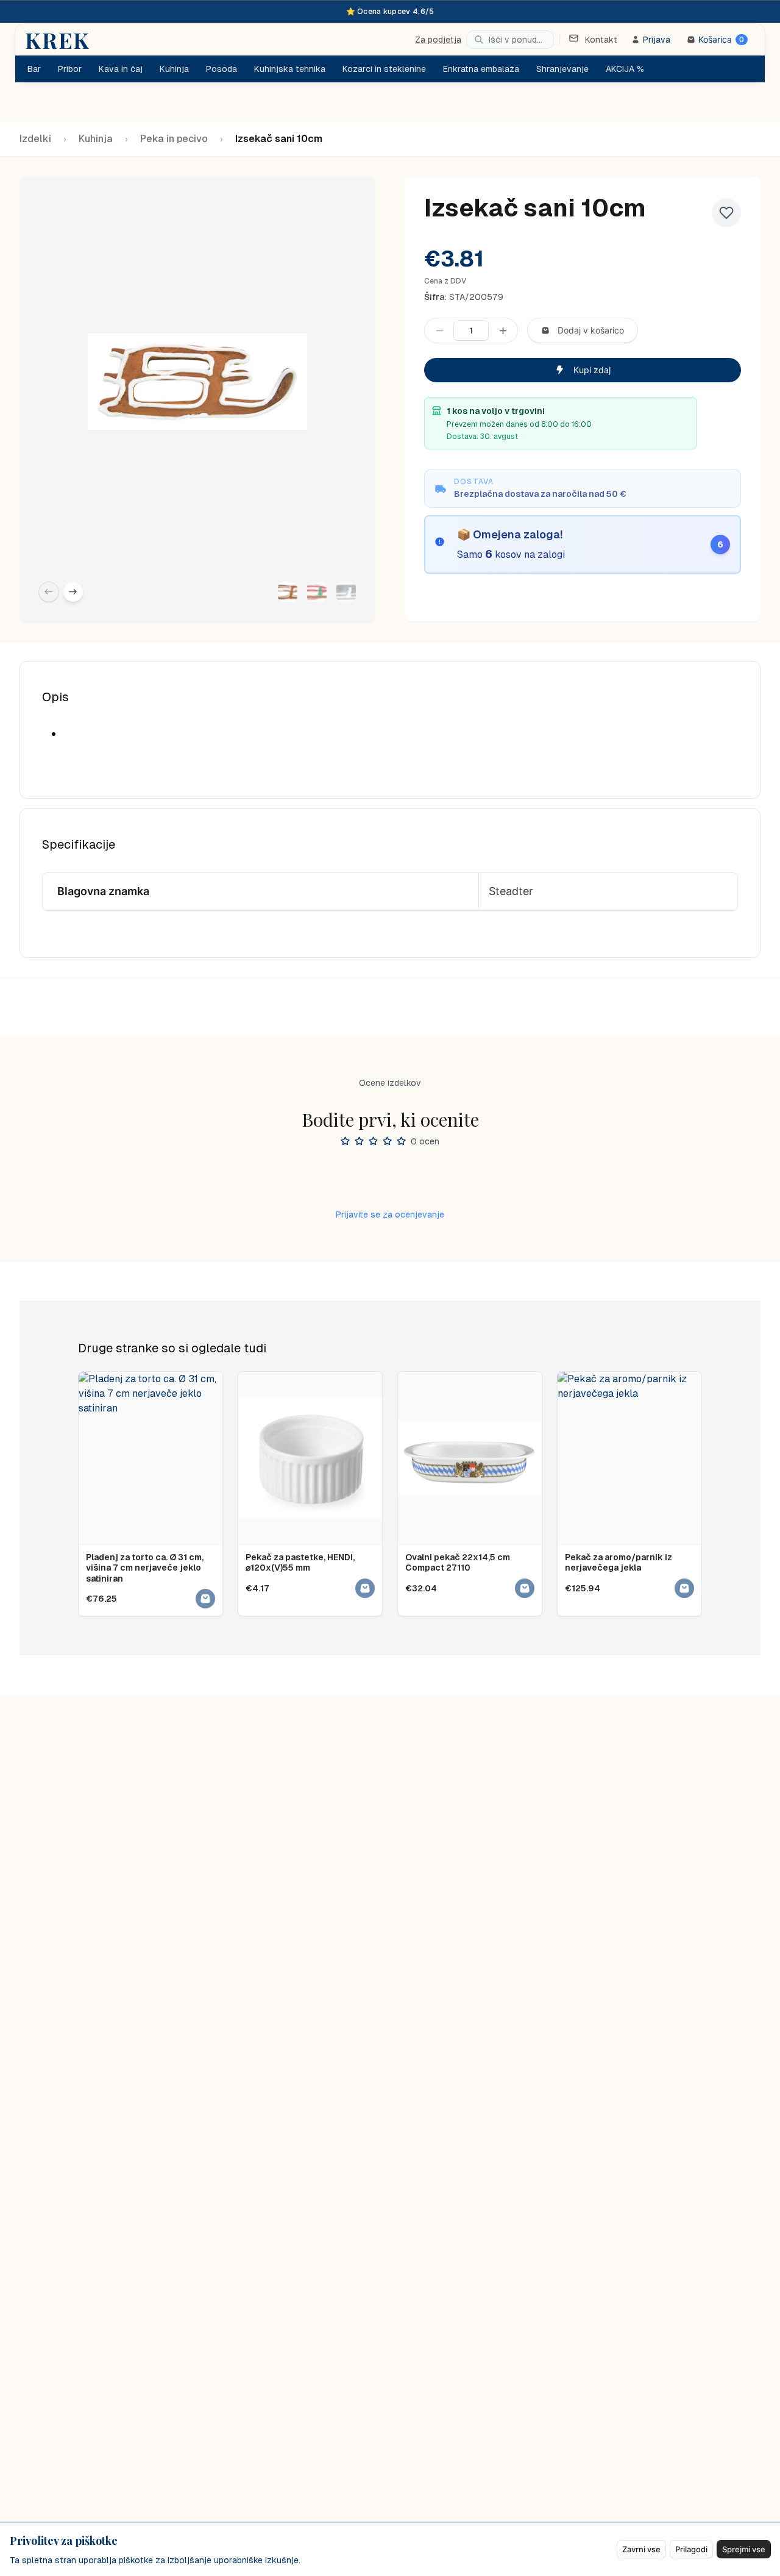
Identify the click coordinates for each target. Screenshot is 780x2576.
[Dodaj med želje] (726, 213)
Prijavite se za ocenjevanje (390, 1215)
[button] (288, 592)
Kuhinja (96, 139)
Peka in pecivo (174, 139)
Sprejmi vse (744, 2549)
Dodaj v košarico (591, 330)
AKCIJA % (625, 69)
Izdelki (35, 139)
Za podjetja (438, 40)
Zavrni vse (641, 2549)
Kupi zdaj (592, 370)
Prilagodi (691, 2549)
